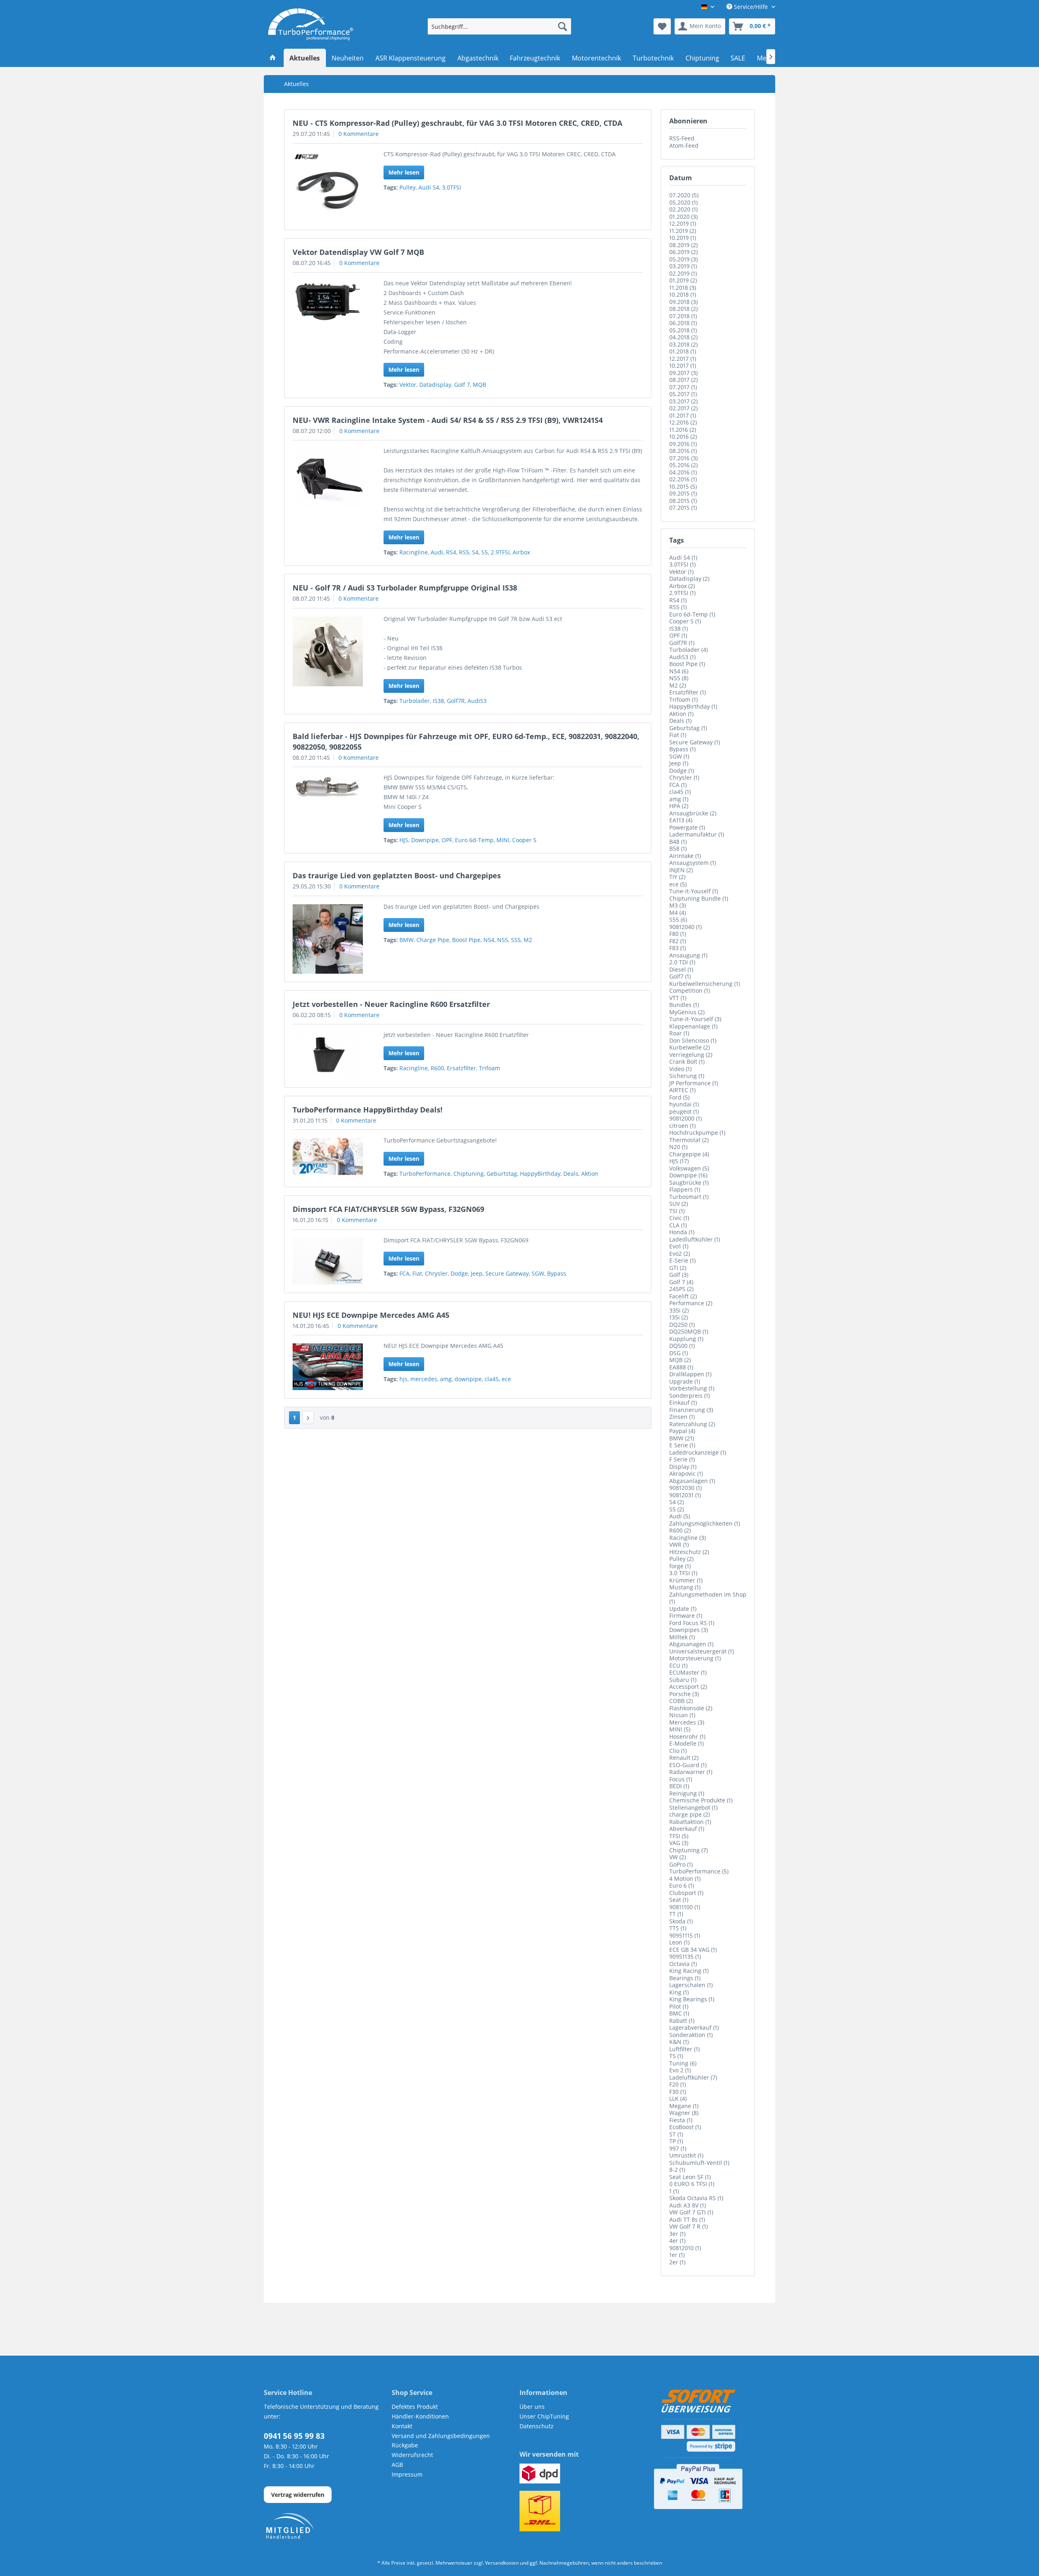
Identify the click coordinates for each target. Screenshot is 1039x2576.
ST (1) (676, 2134)
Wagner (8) (684, 2113)
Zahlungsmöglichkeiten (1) (705, 1523)
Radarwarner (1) (691, 1772)
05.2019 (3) (683, 259)
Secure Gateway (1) (695, 742)
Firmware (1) (686, 1616)
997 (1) (678, 2148)
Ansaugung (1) (688, 955)
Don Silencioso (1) (693, 1040)
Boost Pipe (466, 940)
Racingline (414, 552)
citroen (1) (682, 1126)
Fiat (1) (678, 735)
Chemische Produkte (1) (701, 1800)
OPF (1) (678, 635)
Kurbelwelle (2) (690, 1047)
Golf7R (456, 701)
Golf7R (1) (682, 643)
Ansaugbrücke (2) (693, 813)
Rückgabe (405, 2445)
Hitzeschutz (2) (689, 1552)
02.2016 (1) (683, 479)
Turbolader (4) (689, 650)
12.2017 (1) (683, 359)
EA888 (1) (681, 1367)
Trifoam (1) (683, 700)
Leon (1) (679, 1942)
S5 (485, 552)
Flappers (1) (685, 1189)
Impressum (407, 2474)
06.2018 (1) (683, 323)
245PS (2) (681, 1289)
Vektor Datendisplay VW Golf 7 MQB (358, 252)
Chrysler (436, 1273)
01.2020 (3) (683, 217)
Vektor (408, 385)
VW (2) (678, 1857)
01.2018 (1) (683, 351)
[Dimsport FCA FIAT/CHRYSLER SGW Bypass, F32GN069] (328, 1261)
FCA (404, 1273)
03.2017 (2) (683, 401)
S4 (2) (677, 1502)
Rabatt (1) (682, 2021)
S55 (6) (678, 919)
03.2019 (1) (683, 266)
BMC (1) (679, 2013)
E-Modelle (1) (687, 1743)
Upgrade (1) (685, 1381)
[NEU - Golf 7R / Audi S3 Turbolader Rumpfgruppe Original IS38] (328, 652)
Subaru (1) (683, 1680)
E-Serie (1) (682, 1260)
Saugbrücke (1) (689, 1182)
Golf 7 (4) (681, 1282)
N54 (489, 940)
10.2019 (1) (683, 238)
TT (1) (676, 1914)
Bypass (557, 1273)
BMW (406, 940)
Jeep (477, 1273)
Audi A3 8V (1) (688, 2205)
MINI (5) (680, 1729)
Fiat (417, 1273)
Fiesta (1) (681, 2120)
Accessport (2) (688, 1687)
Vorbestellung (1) (692, 1388)
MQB (480, 385)
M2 (528, 940)
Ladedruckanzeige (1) (698, 1452)
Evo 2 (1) (680, 2070)
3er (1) (677, 2234)
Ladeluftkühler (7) (693, 2077)
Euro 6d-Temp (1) (692, 614)
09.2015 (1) (683, 493)
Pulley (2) (681, 1559)
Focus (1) (681, 1779)
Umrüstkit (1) (686, 2155)
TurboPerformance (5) (699, 1871)
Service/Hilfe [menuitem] (751, 7)
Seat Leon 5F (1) (690, 2177)
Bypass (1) (682, 749)
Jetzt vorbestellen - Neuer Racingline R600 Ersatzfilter (391, 1004)
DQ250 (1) (682, 1325)
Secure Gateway (507, 1273)
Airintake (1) (685, 856)
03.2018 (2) (683, 344)
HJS (404, 840)
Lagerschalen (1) (691, 1985)
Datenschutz (537, 2426)
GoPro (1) (681, 1864)
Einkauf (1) (683, 1402)
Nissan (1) (682, 1715)
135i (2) (679, 1317)
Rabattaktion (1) (690, 1822)
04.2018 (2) (683, 337)
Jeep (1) (679, 763)
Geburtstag (502, 1174)
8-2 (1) (677, 2170)
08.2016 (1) (683, 451)
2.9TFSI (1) (682, 593)
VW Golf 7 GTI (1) (691, 2212)
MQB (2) (680, 1360)
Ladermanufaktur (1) (697, 834)
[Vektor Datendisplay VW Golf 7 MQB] (328, 302)
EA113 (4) (681, 820)
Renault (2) (684, 1758)
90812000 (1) (685, 1118)
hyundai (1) (684, 1104)
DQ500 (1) (682, 1346)
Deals (571, 1174)
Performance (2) (691, 1303)
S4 (475, 552)
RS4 (451, 552)
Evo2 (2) (680, 1254)
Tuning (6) (683, 2063)
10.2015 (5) (683, 486)
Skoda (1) (681, 1921)
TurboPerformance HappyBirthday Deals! (368, 1110)
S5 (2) (677, 1509)
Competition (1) (690, 991)
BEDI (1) (679, 1786)
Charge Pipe (433, 940)
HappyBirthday (540, 1174)
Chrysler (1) (684, 777)
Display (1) (683, 1467)
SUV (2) (679, 1204)
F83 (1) (678, 948)
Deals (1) (680, 721)
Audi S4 (429, 187)
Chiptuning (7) (689, 1850)
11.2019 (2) (683, 231)
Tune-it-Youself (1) (694, 891)
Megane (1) (684, 2106)
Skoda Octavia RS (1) (696, 2198)
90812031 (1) (685, 1495)
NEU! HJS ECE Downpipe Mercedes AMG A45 (371, 1315)
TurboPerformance (425, 1174)
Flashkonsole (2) (691, 1708)
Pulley (407, 187)
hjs (403, 1379)
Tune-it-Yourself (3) (695, 1019)
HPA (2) (679, 806)
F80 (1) (678, 934)
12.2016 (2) (683, 422)
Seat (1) (679, 1900)
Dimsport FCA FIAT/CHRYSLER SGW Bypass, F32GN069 (388, 1209)
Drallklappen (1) (690, 1374)
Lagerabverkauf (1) (694, 2027)
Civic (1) (679, 1218)
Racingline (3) (688, 1538)
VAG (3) (679, 1843)
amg (446, 1379)
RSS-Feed (682, 138)
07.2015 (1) (683, 508)
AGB (397, 2465)
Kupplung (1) (686, 1339)
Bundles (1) (684, 1005)
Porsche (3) (684, 1694)
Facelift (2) (683, 1296)
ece (506, 1379)
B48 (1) (678, 842)
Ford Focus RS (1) (692, 1623)
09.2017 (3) (683, 373)
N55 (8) (679, 678)
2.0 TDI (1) (682, 962)
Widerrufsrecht (412, 2455)
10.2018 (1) (683, 294)
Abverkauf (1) (687, 1829)
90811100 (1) (685, 1907)
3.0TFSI (452, 187)
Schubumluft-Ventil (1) (699, 2163)
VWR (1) (679, 1545)
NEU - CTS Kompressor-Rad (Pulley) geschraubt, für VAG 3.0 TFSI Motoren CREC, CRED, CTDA (457, 123)
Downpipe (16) (688, 1175)
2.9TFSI (500, 552)
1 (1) (674, 2191)
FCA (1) (678, 785)
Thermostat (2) (689, 1140)
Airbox (521, 552)
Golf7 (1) (680, 976)
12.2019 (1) (683, 223)
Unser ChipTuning (544, 2416)
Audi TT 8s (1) (687, 2219)
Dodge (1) (682, 771)
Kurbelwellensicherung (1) (705, 984)
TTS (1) (678, 1928)
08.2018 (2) (683, 309)
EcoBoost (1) (685, 2127)
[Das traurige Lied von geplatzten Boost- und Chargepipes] (328, 939)
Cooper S (524, 840)
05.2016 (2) (683, 465)
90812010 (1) (685, 2248)
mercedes (424, 1379)
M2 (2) (678, 685)
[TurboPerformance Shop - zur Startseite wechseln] (311, 24)
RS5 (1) (678, 607)
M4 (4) (678, 913)
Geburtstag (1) (688, 728)
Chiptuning (469, 1174)
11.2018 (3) (683, 288)
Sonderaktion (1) (691, 2035)
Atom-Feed (684, 146)
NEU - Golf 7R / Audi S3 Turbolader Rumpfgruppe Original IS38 (405, 588)
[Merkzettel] (662, 26)
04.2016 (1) (683, 472)
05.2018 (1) (683, 330)
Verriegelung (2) (691, 1055)
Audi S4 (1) (683, 557)
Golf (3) (679, 1275)
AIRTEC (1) (682, 1090)
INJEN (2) (681, 870)
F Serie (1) (682, 1459)
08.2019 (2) (683, 245)
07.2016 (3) (683, 458)
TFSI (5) (679, 1836)
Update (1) (683, 1609)
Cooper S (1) (685, 621)
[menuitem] (499, 26)
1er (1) (677, 2255)
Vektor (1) (681, 572)
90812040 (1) (685, 927)
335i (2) (679, 1310)
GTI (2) (678, 1268)
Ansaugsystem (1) (693, 863)
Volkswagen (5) (689, 1168)
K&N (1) (679, 2042)
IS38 (438, 701)
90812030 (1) (685, 1488)
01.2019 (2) (683, 280)
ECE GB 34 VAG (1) (693, 1950)
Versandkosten (502, 2563)
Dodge (459, 1273)
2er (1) (677, 2262)
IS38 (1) (679, 628)
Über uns (532, 2407)
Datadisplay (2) (689, 579)
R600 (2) (680, 1530)
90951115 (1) (685, 1935)
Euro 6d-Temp (474, 840)
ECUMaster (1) (688, 1672)
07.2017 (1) (683, 387)
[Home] (273, 58)
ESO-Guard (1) (688, 1765)
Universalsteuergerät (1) (702, 1651)
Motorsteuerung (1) (695, 1658)
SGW (538, 1273)
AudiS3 (477, 701)
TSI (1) (677, 1211)
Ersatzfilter (461, 1068)
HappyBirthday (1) (693, 706)
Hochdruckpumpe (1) (697, 1133)
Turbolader (415, 701)
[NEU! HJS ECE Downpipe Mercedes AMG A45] (328, 1367)
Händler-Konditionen (420, 2416)
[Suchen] (563, 26)
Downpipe (425, 840)
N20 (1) (678, 1147)
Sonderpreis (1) (690, 1396)
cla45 (492, 1379)
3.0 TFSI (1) (683, 1573)
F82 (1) (678, 941)
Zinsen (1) (682, 1417)
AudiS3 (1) (682, 657)
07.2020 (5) (684, 195)
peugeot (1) (684, 1111)
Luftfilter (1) (684, 2049)
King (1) (679, 1992)
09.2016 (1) (683, 444)
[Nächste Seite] (308, 1418)
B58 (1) (678, 848)
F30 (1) (678, 2092)
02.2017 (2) (683, 408)
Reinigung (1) (687, 1793)
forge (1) (680, 1566)
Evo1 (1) (679, 1246)
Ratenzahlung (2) (692, 1424)
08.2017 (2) (683, 380)
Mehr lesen (404, 172)
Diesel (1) (681, 969)
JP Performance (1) (694, 1083)
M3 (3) (678, 905)
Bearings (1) (685, 1978)
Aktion (590, 1174)
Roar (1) (679, 1033)
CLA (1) (678, 1225)
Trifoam (489, 1068)
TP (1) (676, 2141)
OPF (447, 840)
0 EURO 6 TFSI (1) (692, 2184)
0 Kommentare (359, 134)
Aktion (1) (681, 714)
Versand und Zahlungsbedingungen (441, 2436)
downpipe (468, 1379)
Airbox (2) (682, 586)
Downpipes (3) (689, 1630)
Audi (437, 552)
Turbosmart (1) (689, 1197)
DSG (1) (679, 1353)
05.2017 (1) (683, 394)
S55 (516, 940)
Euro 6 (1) (682, 1885)
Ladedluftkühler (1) (695, 1239)
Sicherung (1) (687, 1076)
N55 (503, 940)
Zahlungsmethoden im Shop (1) (708, 1598)
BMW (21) (682, 1438)
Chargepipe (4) (689, 1154)
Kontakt (402, 2426)
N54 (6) (679, 671)
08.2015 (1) (683, 501)
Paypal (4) (682, 1431)
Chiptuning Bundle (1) (699, 898)
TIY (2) (677, 877)
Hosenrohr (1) (687, 1736)
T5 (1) (676, 2056)
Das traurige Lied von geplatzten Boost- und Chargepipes (397, 875)
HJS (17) (679, 1161)
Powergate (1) (687, 827)
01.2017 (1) (683, 415)
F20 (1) (678, 2084)
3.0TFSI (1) (682, 564)
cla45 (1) (680, 792)
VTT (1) (678, 998)
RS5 (464, 552)
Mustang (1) (685, 1587)
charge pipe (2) (690, 1814)
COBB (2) (681, 1701)
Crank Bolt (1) (687, 1062)
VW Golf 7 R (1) (689, 2226)
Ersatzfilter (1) (688, 692)
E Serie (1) (682, 1445)
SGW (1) (679, 756)
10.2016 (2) (683, 437)
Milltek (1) (682, 1637)
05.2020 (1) (683, 202)
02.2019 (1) (683, 273)
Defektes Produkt (415, 2407)
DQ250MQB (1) (689, 1331)
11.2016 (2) (683, 430)
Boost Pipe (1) (687, 664)
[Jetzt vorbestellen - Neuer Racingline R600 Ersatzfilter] (328, 1056)
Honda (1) (682, 1232)
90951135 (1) (685, 1956)
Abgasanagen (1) (691, 1644)
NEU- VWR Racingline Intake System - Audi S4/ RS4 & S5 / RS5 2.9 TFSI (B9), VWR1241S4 (448, 420)
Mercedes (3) (687, 1722)
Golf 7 (462, 385)
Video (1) (680, 1069)
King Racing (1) (689, 1971)
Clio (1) (678, 1751)
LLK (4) (678, 2099)
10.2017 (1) (683, 365)
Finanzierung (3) (691, 1410)
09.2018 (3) (683, 302)
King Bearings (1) (692, 1999)
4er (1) (677, 2241)
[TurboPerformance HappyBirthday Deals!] (328, 1157)
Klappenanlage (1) (693, 1026)
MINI (503, 840)
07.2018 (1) (683, 316)
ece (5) (678, 884)
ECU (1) (678, 1665)
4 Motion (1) (685, 1879)
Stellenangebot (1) (693, 1808)
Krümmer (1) (686, 1580)
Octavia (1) (683, 1964)
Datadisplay (435, 385)
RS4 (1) (678, 600)
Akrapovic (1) (686, 1473)
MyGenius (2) (687, 1012)
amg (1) (679, 799)
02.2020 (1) (683, 209)
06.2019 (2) (683, 252)
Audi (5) (680, 1516)
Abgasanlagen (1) (692, 1481)
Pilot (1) (679, 2006)
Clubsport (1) (686, 1893)
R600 (437, 1068)
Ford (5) (679, 1097)
